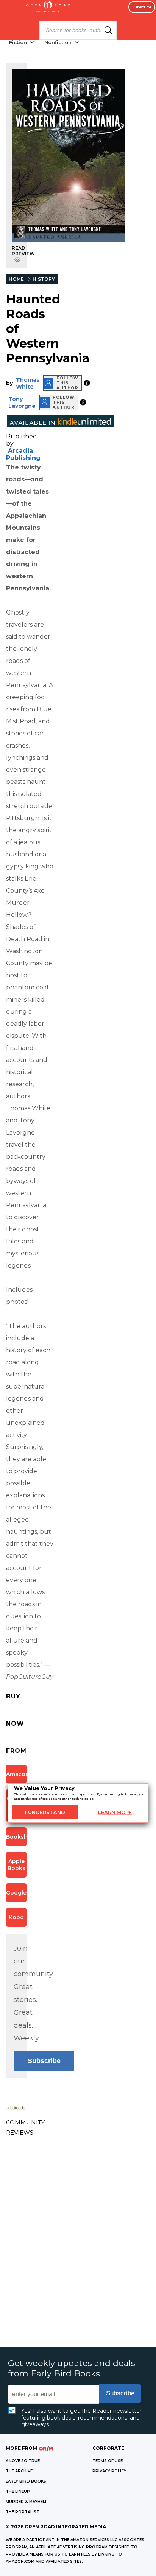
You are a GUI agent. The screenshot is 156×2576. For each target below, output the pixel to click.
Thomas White (28, 383)
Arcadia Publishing (23, 454)
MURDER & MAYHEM (26, 2502)
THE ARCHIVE (19, 2471)
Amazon (16, 1774)
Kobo (16, 1917)
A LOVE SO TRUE (23, 2461)
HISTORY (44, 279)
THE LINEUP (18, 2492)
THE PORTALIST (23, 2512)
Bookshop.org (16, 1837)
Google (16, 1893)
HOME (16, 279)
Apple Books (16, 1865)
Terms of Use (108, 2461)
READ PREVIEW (23, 251)
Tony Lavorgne (22, 402)
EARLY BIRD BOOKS (26, 2481)
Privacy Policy (109, 2471)
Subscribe (142, 7)
